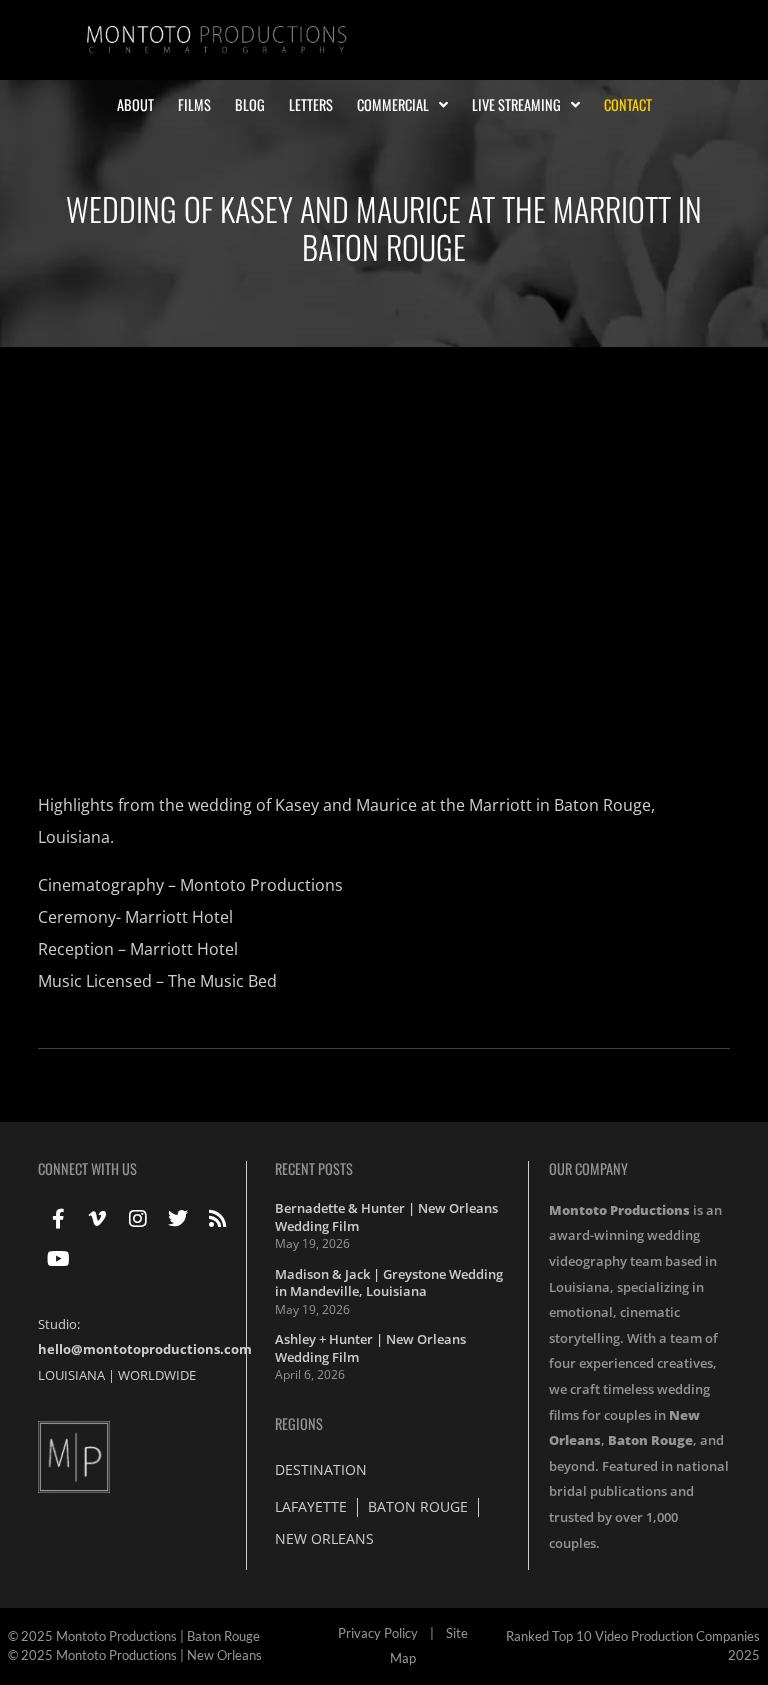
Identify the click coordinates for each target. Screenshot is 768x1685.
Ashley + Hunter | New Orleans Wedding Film (370, 1348)
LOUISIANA (71, 1375)
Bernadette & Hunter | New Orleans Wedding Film (386, 1217)
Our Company (588, 1168)
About (135, 105)
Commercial (393, 105)
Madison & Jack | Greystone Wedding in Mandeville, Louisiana (389, 1283)
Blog (250, 105)
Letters (311, 105)
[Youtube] (58, 1259)
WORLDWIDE (157, 1375)
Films (194, 105)
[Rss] (218, 1219)
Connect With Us (87, 1168)
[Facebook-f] (58, 1219)
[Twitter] (178, 1219)
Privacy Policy (378, 1633)
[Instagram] (138, 1219)
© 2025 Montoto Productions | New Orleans (135, 1655)
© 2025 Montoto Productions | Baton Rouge (134, 1636)
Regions (299, 1423)
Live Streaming (516, 105)
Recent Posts (314, 1168)
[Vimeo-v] (98, 1219)
